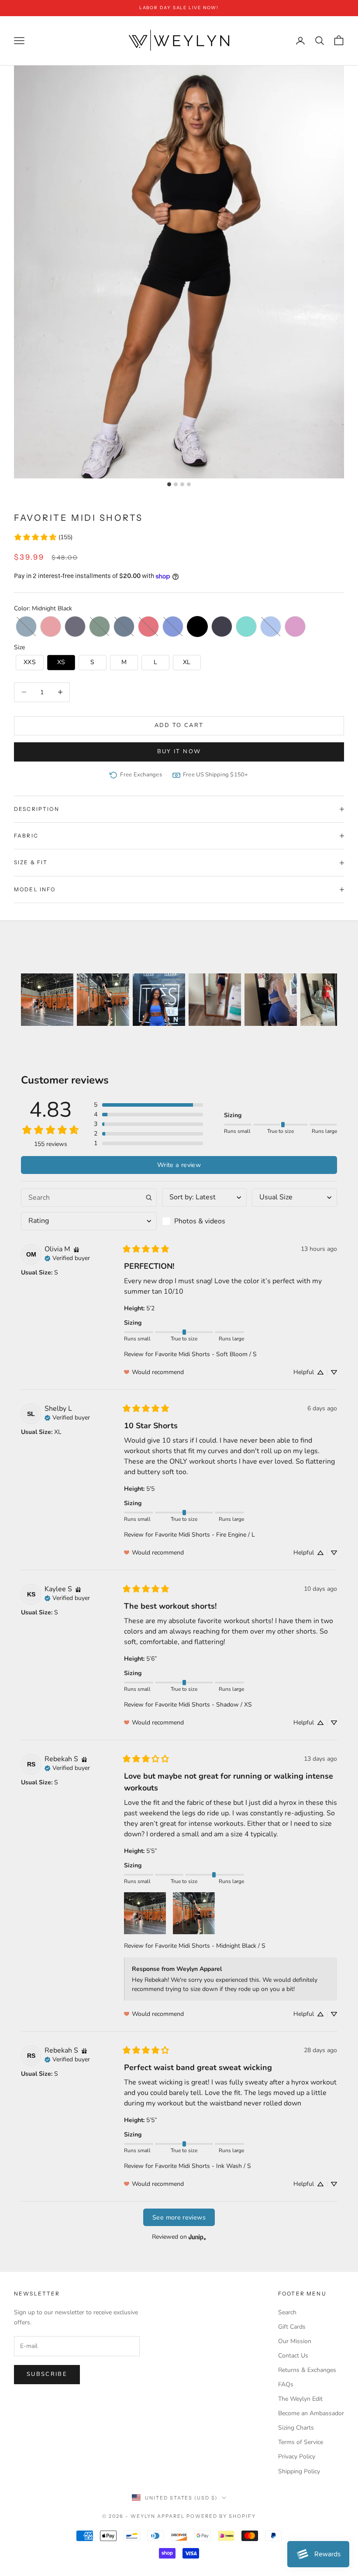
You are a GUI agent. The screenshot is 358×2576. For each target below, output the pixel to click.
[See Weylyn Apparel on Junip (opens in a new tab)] (197, 2237)
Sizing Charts (296, 2428)
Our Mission (295, 2341)
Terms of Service (301, 2442)
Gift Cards (292, 2327)
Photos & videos (200, 1221)
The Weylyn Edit (300, 2399)
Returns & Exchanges (307, 2370)
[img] (76, 1249)
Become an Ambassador (311, 2413)
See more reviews (179, 2217)
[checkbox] (205, 1221)
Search (287, 2312)
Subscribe (47, 2374)
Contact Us (293, 2356)
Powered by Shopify (221, 2516)
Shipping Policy (299, 2471)
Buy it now (179, 751)
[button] (26, 627)
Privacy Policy (297, 2457)
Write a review (179, 1165)
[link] (43, 537)
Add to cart (179, 725)
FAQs (286, 2384)
